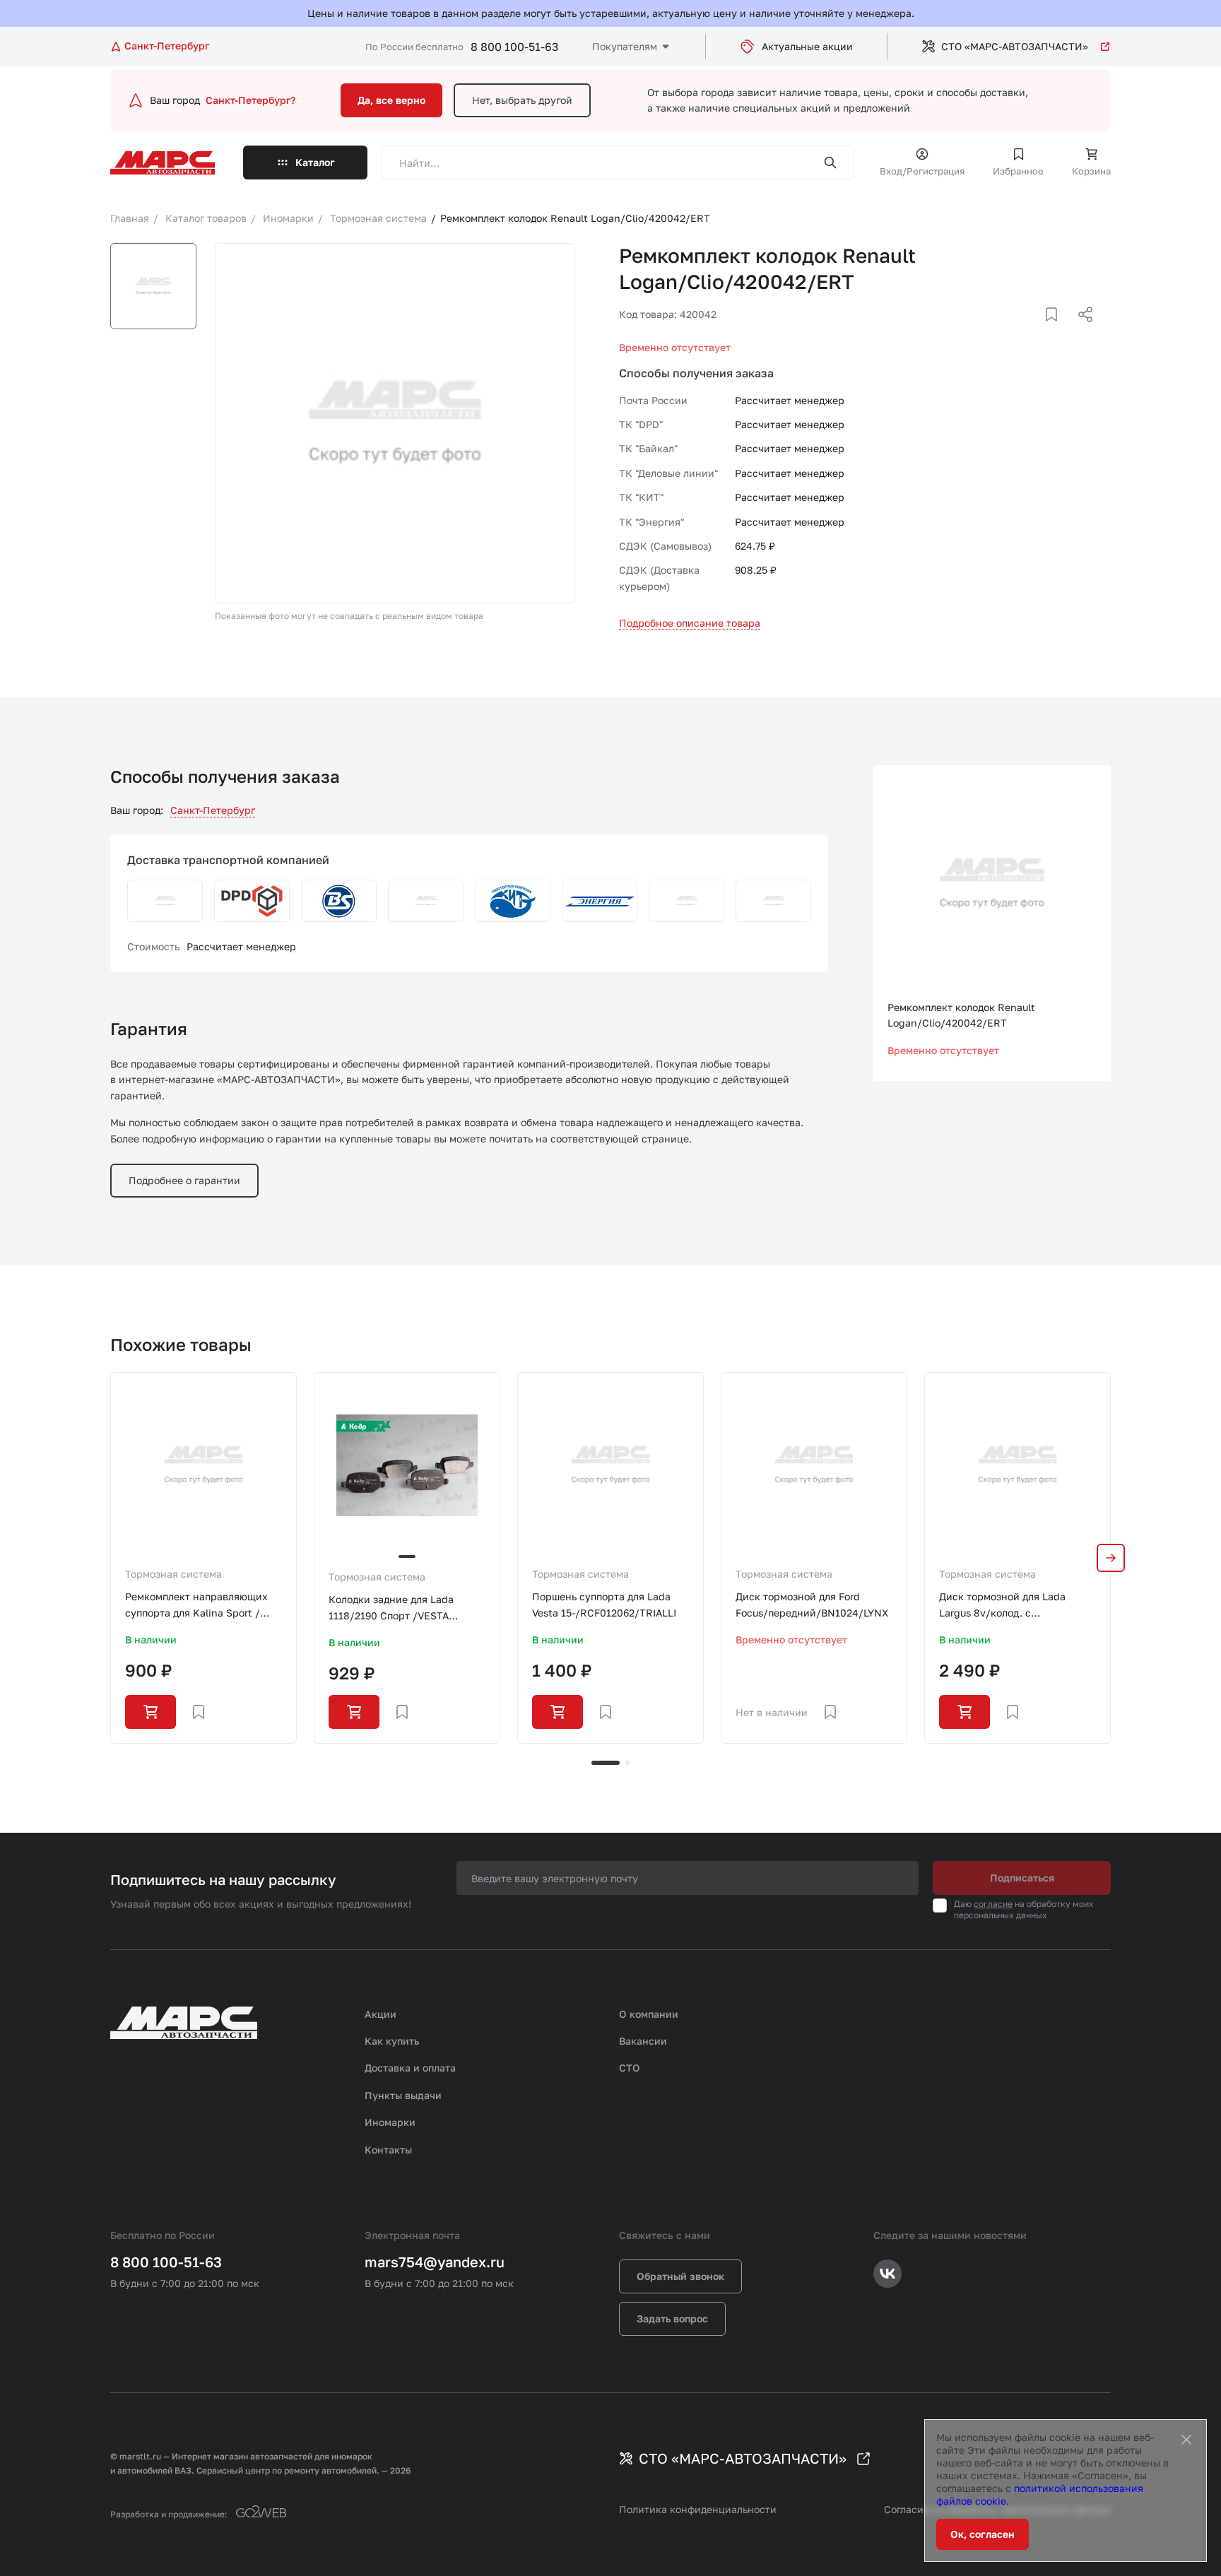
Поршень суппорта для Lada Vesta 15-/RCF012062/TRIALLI (604, 1604)
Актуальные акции (807, 46)
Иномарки (390, 2122)
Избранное (1018, 171)
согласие (993, 1904)
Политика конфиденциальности (698, 2509)
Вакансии (643, 2041)
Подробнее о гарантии (184, 1180)
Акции (381, 2014)
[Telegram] (1013, 331)
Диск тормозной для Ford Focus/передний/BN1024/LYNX (812, 1604)
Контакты (388, 2150)
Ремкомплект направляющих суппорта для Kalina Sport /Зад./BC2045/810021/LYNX (196, 1606)
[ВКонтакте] (1035, 331)
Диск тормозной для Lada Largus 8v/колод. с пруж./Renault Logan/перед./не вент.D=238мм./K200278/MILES (1016, 1606)
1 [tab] (606, 1763)
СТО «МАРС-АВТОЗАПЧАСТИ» (1015, 46)
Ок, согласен (983, 2534)
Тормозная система (173, 1574)
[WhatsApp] (1080, 331)
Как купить (392, 2041)
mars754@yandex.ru (435, 2262)
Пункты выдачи (403, 2095)
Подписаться (1022, 1878)
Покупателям (625, 46)
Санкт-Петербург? (250, 100)
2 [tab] (627, 1763)
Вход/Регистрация (922, 171)
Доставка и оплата (410, 2068)
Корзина (1091, 171)
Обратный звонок (680, 2276)
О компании (649, 2014)
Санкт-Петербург (213, 810)
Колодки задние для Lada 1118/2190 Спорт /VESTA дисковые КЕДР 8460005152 (398, 1608)
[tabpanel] (203, 1558)
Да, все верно (391, 100)
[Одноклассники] (1058, 331)
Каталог (315, 162)
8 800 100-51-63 (514, 47)
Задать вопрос (672, 2318)
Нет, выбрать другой (522, 100)
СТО (630, 2068)
